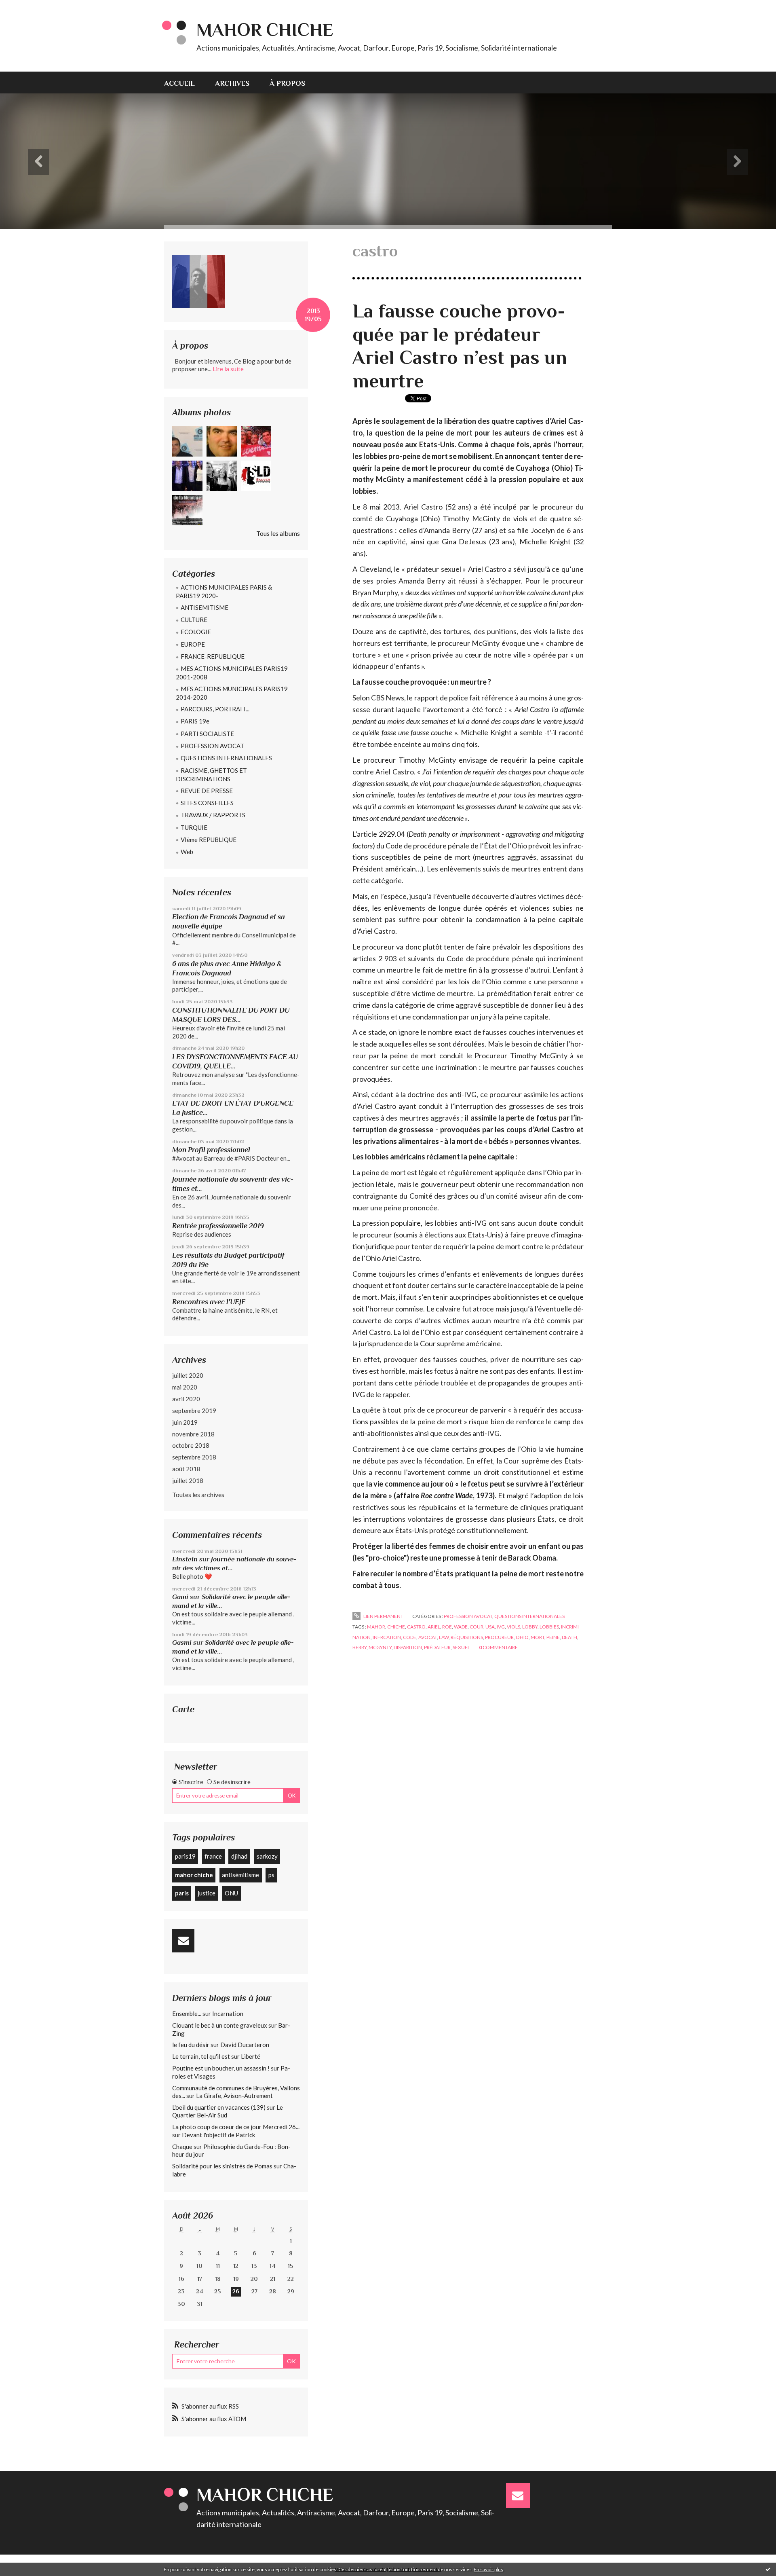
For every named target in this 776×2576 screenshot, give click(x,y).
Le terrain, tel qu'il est (201, 2056)
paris (182, 1893)
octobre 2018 (191, 1445)
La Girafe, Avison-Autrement (234, 2096)
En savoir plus (488, 2569)
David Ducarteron (245, 2045)
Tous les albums (278, 533)
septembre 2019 (194, 1411)
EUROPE (193, 644)
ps (271, 1875)
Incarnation (228, 2013)
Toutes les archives (198, 1494)
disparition (408, 1647)
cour (477, 1627)
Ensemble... (187, 2013)
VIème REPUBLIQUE (209, 840)
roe (447, 1627)
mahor (376, 1627)
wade (461, 1627)
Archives (232, 83)
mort (538, 1637)
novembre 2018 (193, 1434)
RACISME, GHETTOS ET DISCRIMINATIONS (211, 775)
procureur (499, 1637)
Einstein (185, 1559)
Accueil (179, 83)
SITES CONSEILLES (207, 803)
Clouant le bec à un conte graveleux (220, 2025)
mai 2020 (185, 1387)
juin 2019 (185, 1422)
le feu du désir (191, 2045)
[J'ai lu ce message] (768, 2569)
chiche (396, 1627)
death (569, 1637)
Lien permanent (383, 1616)
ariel (434, 1627)
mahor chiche (194, 1875)
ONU (231, 1893)
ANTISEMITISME (205, 607)
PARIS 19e (195, 721)
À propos (287, 83)
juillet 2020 (188, 1375)
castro (416, 1627)
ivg (501, 1627)
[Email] (183, 1941)
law (444, 1637)
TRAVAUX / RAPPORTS (213, 815)
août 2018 (186, 1469)
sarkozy (267, 1856)
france (213, 1856)
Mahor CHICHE (265, 30)
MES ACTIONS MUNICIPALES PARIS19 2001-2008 (232, 673)
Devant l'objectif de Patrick (218, 2135)
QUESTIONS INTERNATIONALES (226, 758)
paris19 (185, 1856)
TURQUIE (194, 827)
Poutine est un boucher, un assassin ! (221, 2068)
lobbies (549, 1627)
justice (207, 1893)
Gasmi (182, 1642)
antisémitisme (240, 1875)
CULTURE (194, 620)
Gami (180, 1597)
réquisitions (467, 1637)
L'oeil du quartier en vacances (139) (219, 2107)
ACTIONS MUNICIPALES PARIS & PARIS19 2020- (224, 591)
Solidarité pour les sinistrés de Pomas (222, 2166)
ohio (522, 1637)
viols (513, 1627)
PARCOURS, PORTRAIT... (215, 709)
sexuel (461, 1647)
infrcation (387, 1637)
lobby (530, 1627)
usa (490, 1627)
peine (553, 1637)
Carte (183, 1709)
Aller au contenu (26, 7)
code (410, 1637)
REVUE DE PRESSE (207, 791)
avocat (428, 1637)
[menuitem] (185, 82)
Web (187, 852)
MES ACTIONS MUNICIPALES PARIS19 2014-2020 (232, 693)
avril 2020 (186, 1399)
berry (360, 1647)
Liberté (251, 2056)
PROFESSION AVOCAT (212, 746)
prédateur (437, 1647)
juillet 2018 (188, 1480)
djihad (239, 1856)
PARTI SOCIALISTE (207, 734)
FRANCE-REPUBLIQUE (213, 656)
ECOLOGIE (196, 632)
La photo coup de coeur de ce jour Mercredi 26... (236, 2127)
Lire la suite (228, 369)
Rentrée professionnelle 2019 (218, 1226)
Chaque (182, 2147)
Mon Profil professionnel (211, 1150)
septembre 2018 (194, 1457)
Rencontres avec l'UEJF (209, 1302)
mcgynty (380, 1647)
